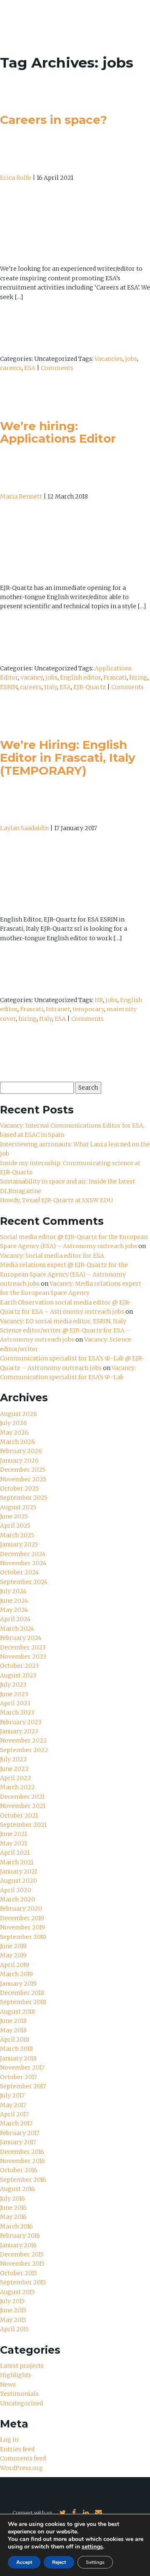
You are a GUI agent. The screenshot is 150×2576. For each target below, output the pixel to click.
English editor (80, 677)
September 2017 (23, 2086)
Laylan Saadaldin (24, 828)
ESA (30, 368)
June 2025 (14, 1516)
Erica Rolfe (16, 178)
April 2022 (16, 1778)
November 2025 (23, 1479)
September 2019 (23, 1937)
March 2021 (17, 1862)
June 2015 (13, 2310)
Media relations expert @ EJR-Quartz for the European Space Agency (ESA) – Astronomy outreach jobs (64, 1274)
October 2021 (19, 1816)
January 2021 (19, 1871)
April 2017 (14, 2114)
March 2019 (16, 1974)
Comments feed (23, 2458)
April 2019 (15, 1965)
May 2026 (14, 1433)
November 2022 (24, 1740)
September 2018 (23, 2002)
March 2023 (17, 1712)
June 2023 (14, 1694)
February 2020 (21, 1909)
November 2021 (23, 1806)
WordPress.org (21, 2468)
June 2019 (13, 1946)
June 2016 (13, 2208)
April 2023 (15, 1703)
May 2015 (13, 2320)
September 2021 (23, 1825)
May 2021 (14, 1843)
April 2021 (15, 1853)
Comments (57, 368)
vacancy (32, 677)
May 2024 (14, 1610)
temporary (88, 1009)
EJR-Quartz (90, 687)
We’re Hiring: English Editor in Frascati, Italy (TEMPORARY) (68, 758)
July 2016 (12, 2198)
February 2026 (21, 1451)
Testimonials (19, 2394)
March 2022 (17, 1787)
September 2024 (24, 1582)
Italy (51, 687)
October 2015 (19, 2273)
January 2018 (18, 2058)
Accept (24, 2562)
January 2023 (19, 1731)
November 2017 (22, 2067)
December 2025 (23, 1470)
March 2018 (16, 2049)
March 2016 (16, 2226)
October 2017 (19, 2077)
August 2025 (18, 1507)
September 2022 (24, 1750)
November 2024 (23, 1563)
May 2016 (13, 2217)
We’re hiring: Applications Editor (58, 432)
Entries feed (17, 2449)
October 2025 (19, 1488)
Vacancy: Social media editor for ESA (52, 1256)
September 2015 (23, 2282)
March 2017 (16, 2123)
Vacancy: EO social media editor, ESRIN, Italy (63, 1321)
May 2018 (13, 2030)
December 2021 (22, 1797)
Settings (95, 2562)
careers (11, 368)
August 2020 (19, 1881)
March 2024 (17, 1629)
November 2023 (23, 1657)
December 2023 (23, 1647)
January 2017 (18, 2142)
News (8, 2385)
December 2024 (23, 1554)
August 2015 (17, 2292)
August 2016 (17, 2189)
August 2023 (18, 1675)
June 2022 (14, 1769)
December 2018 (22, 1993)
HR (99, 1000)
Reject (59, 2562)
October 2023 (19, 1666)
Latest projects (22, 2366)
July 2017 (12, 2095)
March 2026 (17, 1442)
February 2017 (20, 2133)
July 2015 (12, 2301)
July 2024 (13, 1591)
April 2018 (15, 2040)
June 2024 (14, 1601)
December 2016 (22, 2152)
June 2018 (13, 2021)
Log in (9, 2440)
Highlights (16, 2375)
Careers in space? (54, 120)
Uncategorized (21, 2403)
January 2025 (19, 1544)
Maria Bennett (21, 496)
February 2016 (20, 2236)
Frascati (115, 677)
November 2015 (22, 2264)
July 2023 (13, 1685)
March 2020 (17, 1899)
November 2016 (22, 2161)
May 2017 (13, 2105)
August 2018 (17, 2012)
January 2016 (18, 2245)
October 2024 (19, 1572)
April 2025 (15, 1526)
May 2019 (13, 1955)
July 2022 (14, 1759)
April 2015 (14, 2329)
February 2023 (21, 1722)
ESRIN (9, 687)
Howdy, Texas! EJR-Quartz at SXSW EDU (56, 1200)
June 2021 (14, 1834)
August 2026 (19, 1414)
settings (92, 2547)
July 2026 (14, 1423)
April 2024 (15, 1619)
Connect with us (32, 2513)
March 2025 (17, 1535)
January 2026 (19, 1460)
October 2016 (19, 2170)
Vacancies (109, 359)
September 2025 (24, 1498)
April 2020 (16, 1890)
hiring (138, 677)
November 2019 (22, 1927)
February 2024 (21, 1638)
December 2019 (22, 1918)
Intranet (58, 1009)
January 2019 (18, 1984)
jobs (131, 359)
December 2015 (22, 2254)
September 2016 (23, 2180)
